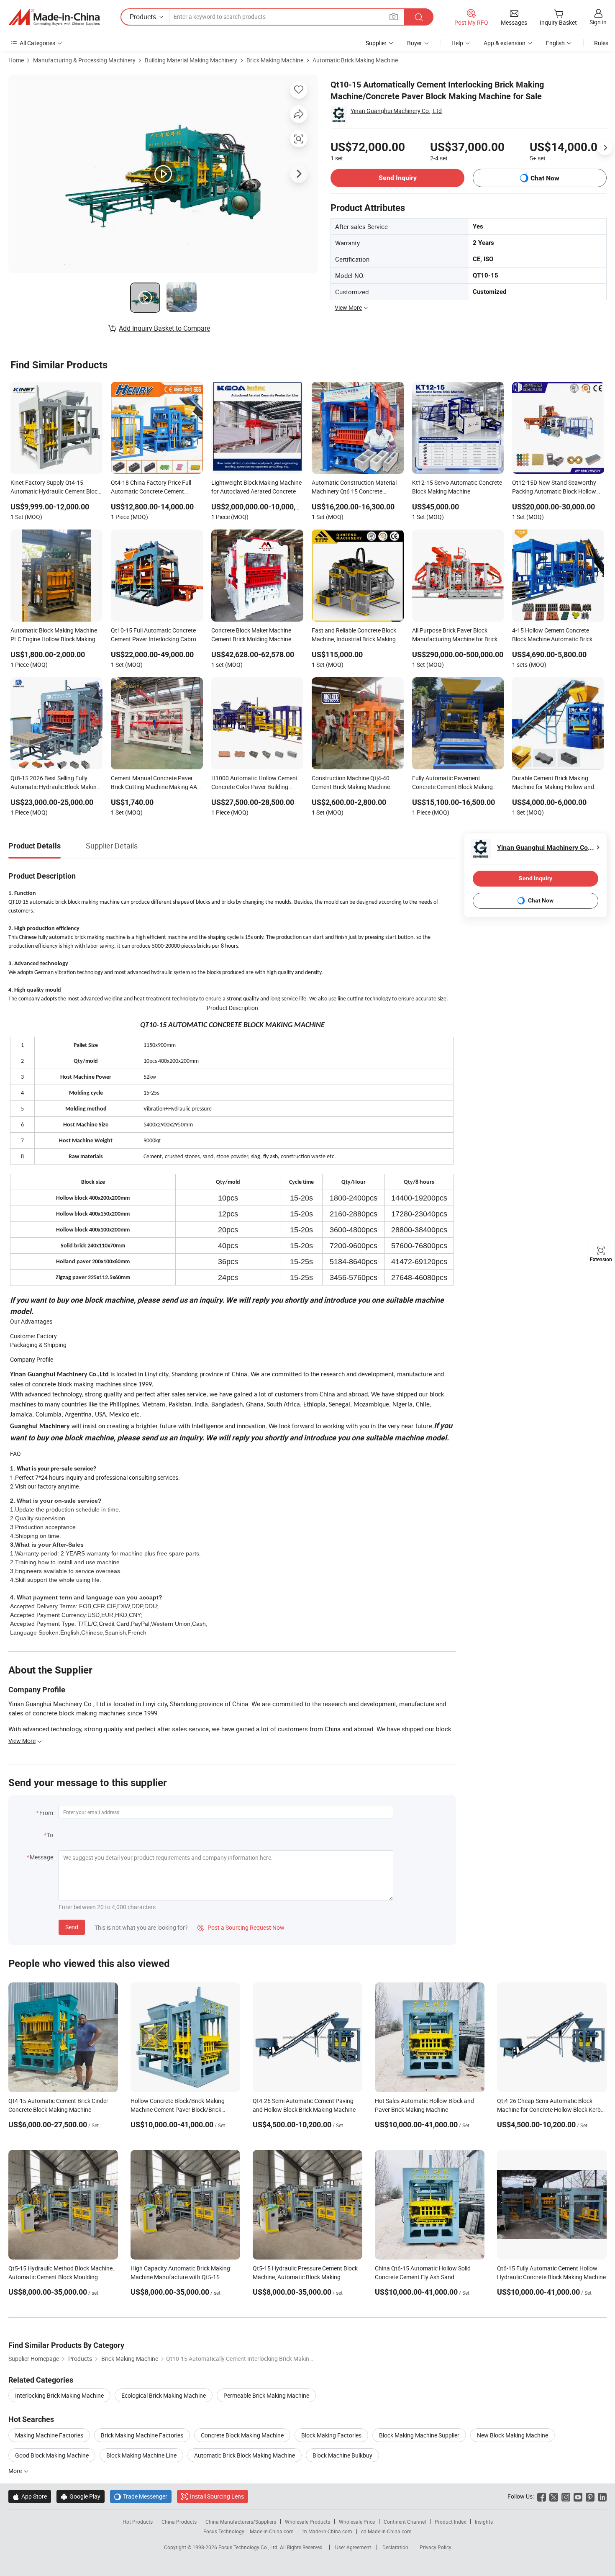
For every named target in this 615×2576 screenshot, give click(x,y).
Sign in (598, 22)
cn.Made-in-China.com (386, 2531)
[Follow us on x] (554, 2496)
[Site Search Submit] (419, 17)
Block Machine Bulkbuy (342, 2455)
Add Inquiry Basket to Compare (164, 328)
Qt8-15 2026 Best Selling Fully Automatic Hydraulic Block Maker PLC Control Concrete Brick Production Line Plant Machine (54, 783)
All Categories (37, 43)
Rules (601, 43)
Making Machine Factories (49, 2435)
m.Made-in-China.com (327, 2531)
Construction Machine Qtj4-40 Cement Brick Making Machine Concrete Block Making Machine (353, 783)
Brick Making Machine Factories (142, 2435)
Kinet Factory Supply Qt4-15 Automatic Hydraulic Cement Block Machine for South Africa (55, 488)
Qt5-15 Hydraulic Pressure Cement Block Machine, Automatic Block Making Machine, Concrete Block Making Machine (306, 2277)
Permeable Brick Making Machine (266, 2395)
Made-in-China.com (272, 2531)
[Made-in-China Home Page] (54, 17)
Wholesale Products (307, 2522)
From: (47, 1813)
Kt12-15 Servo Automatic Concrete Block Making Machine (457, 487)
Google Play (81, 2496)
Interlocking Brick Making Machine (59, 2395)
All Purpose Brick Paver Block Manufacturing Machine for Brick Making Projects (455, 635)
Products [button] (143, 17)
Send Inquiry (398, 178)
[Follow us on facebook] (542, 2496)
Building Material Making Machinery (191, 60)
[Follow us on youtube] (578, 2496)
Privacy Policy (436, 2547)
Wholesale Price (357, 2522)
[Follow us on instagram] (566, 2496)
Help (457, 43)
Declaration (395, 2547)
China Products (179, 2522)
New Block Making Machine (512, 2435)
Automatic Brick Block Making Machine (245, 2455)
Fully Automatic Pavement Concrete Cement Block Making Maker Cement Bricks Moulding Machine (452, 783)
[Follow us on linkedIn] (602, 2496)
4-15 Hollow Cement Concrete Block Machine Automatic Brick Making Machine (552, 635)
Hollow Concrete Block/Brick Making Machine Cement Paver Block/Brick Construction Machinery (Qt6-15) (178, 2109)
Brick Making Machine (275, 60)
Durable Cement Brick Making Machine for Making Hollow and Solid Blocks (553, 783)
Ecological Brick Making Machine (164, 2395)
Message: (42, 1857)
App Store (30, 2496)
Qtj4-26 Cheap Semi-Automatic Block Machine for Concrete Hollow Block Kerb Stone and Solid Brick (549, 2109)
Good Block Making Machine (52, 2455)
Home (16, 60)
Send (72, 1927)
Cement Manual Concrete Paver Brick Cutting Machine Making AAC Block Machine (156, 783)
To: (51, 1835)
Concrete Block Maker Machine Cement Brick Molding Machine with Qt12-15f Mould (251, 635)
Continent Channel (405, 2522)
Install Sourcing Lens (217, 2496)
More (16, 2471)
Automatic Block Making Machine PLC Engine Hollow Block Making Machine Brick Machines (54, 635)
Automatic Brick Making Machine (355, 60)
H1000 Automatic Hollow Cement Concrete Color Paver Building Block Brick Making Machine (255, 783)
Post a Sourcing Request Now (241, 1927)
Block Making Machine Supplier (419, 2435)
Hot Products (138, 2522)
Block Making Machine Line (141, 2455)
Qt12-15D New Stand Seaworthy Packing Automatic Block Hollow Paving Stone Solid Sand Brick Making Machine (554, 488)
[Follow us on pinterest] (590, 2496)
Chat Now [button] (545, 178)
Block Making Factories (331, 2435)
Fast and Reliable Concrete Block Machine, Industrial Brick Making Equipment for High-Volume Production (354, 635)
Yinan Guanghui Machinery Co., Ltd (396, 111)
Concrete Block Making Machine (242, 2435)
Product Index (450, 2522)
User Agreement (353, 2547)
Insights (484, 2522)
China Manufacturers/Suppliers (241, 2522)
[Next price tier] (605, 148)
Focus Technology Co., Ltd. (249, 2547)
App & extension (505, 43)
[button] (394, 17)
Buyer (415, 43)
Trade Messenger (141, 2496)
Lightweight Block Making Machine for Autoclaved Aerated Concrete (256, 487)
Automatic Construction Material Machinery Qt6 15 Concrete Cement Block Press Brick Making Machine (355, 488)
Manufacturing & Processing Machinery (84, 60)
